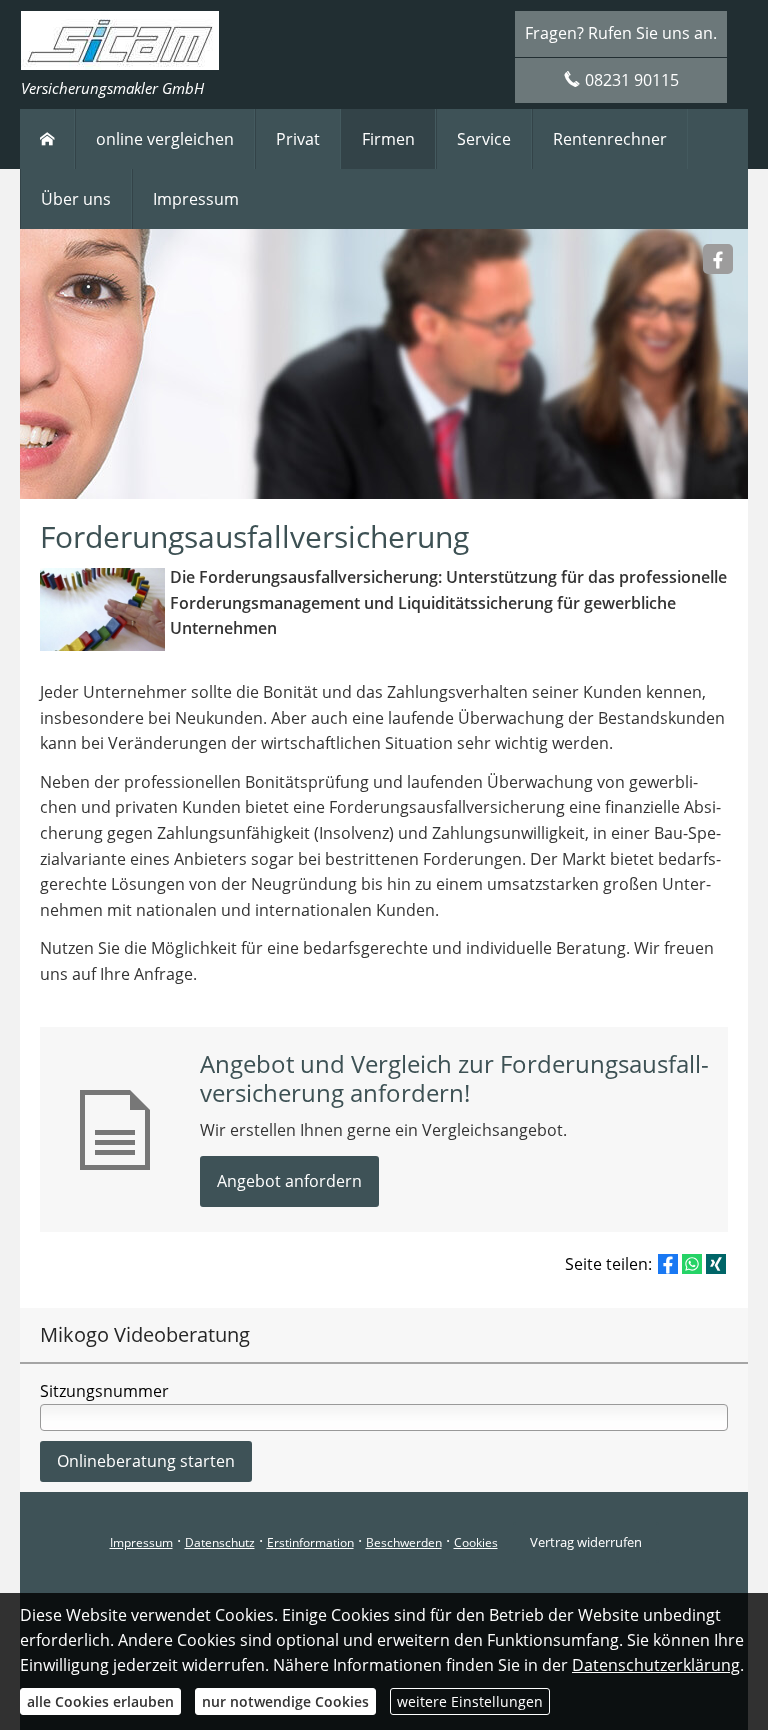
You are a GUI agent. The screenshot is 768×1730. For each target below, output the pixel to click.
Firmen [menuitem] (388, 139)
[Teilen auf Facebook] (668, 1264)
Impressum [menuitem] (196, 199)
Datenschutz (220, 1542)
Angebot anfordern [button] (289, 1181)
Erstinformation (310, 1542)
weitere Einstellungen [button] (470, 1701)
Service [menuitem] (484, 139)
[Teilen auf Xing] (716, 1264)
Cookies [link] (476, 1542)
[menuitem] (47, 139)
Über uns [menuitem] (76, 199)
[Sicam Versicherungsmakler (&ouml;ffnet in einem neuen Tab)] (718, 259)
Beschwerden (404, 1542)
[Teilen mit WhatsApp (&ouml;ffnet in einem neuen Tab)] (692, 1264)
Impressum (141, 1542)
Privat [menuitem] (298, 139)
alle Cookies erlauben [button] (100, 1701)
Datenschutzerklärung (656, 1665)
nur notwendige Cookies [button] (285, 1701)
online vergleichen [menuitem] (165, 139)
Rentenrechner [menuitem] (610, 139)
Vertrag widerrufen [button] (586, 1542)
